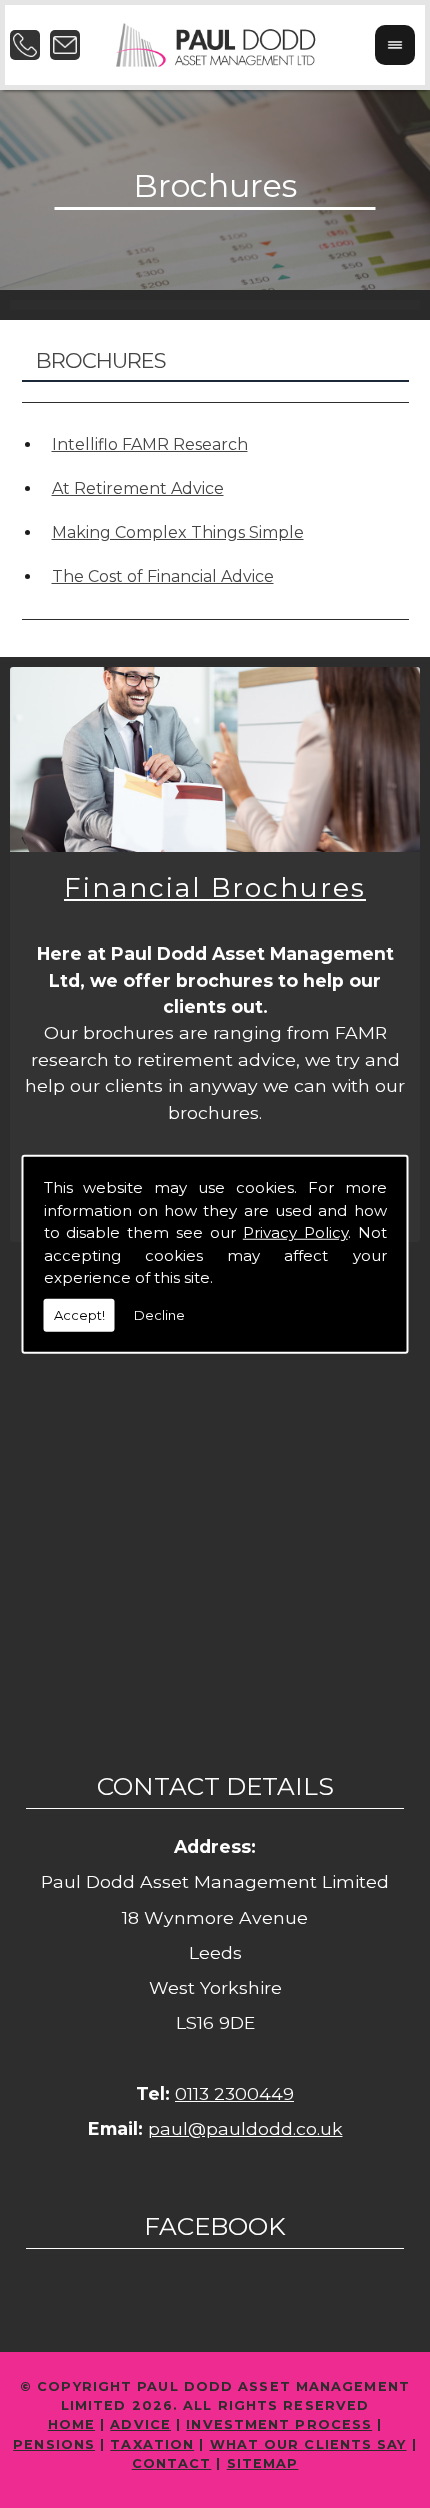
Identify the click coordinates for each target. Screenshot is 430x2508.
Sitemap (263, 2463)
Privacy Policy (295, 1232)
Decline (159, 1314)
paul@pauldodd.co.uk (245, 2128)
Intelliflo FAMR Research (150, 444)
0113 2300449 (234, 2093)
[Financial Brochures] (215, 759)
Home (71, 2424)
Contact (172, 2463)
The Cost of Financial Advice (163, 576)
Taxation (152, 2444)
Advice (140, 2424)
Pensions (54, 2444)
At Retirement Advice (138, 488)
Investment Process (279, 2424)
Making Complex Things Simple (178, 532)
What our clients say (308, 2444)
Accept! (79, 1314)
